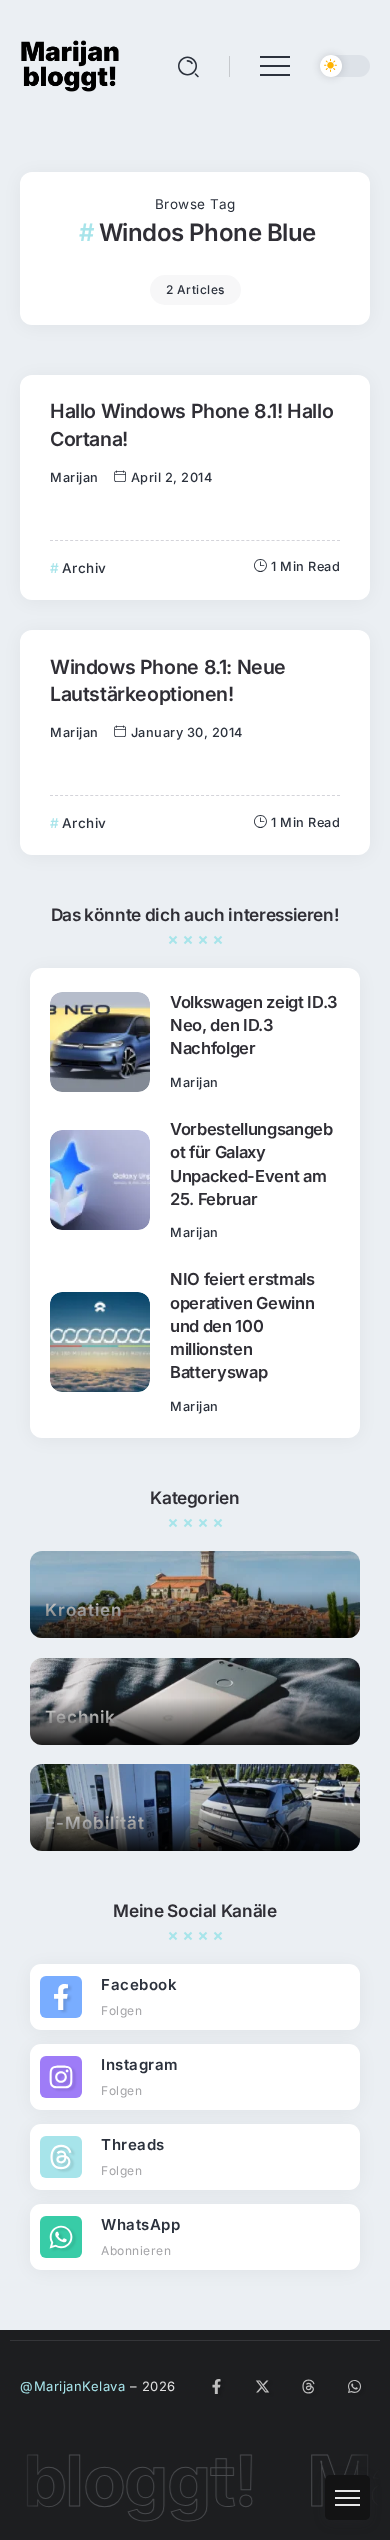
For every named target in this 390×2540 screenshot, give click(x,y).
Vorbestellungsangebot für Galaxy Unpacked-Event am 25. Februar (251, 1163)
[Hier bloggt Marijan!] (70, 64)
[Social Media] (195, 1997)
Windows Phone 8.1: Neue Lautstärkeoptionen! (168, 680)
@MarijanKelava (72, 2386)
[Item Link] (100, 1042)
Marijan (74, 477)
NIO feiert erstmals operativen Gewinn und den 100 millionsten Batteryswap (242, 1325)
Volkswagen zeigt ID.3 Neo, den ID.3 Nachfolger (254, 1025)
